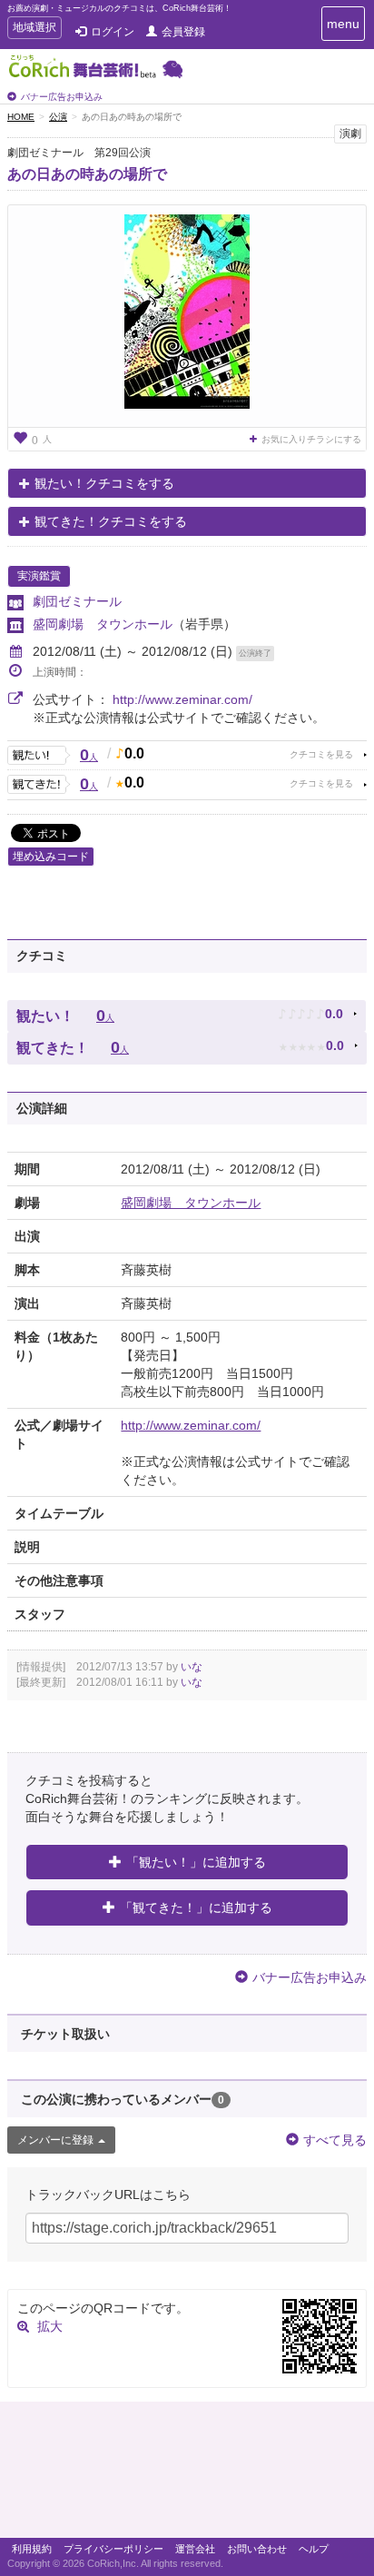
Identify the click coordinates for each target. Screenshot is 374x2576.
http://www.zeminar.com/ (182, 699)
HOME (21, 117)
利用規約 (32, 2549)
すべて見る (335, 2140)
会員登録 (183, 32)
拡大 (50, 2326)
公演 (58, 117)
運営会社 (195, 2549)
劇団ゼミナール (77, 601)
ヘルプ (314, 2549)
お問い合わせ (257, 2549)
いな (192, 1667)
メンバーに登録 (55, 2140)
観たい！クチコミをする (104, 483)
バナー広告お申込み (62, 97)
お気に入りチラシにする (311, 439)
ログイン (113, 32)
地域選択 (34, 30)
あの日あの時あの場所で (87, 174)
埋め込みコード (51, 857)
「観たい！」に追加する (196, 1862)
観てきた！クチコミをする (111, 521)
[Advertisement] (187, 2474)
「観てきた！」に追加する (196, 1907)
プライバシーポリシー (113, 2549)
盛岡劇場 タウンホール (103, 624)
